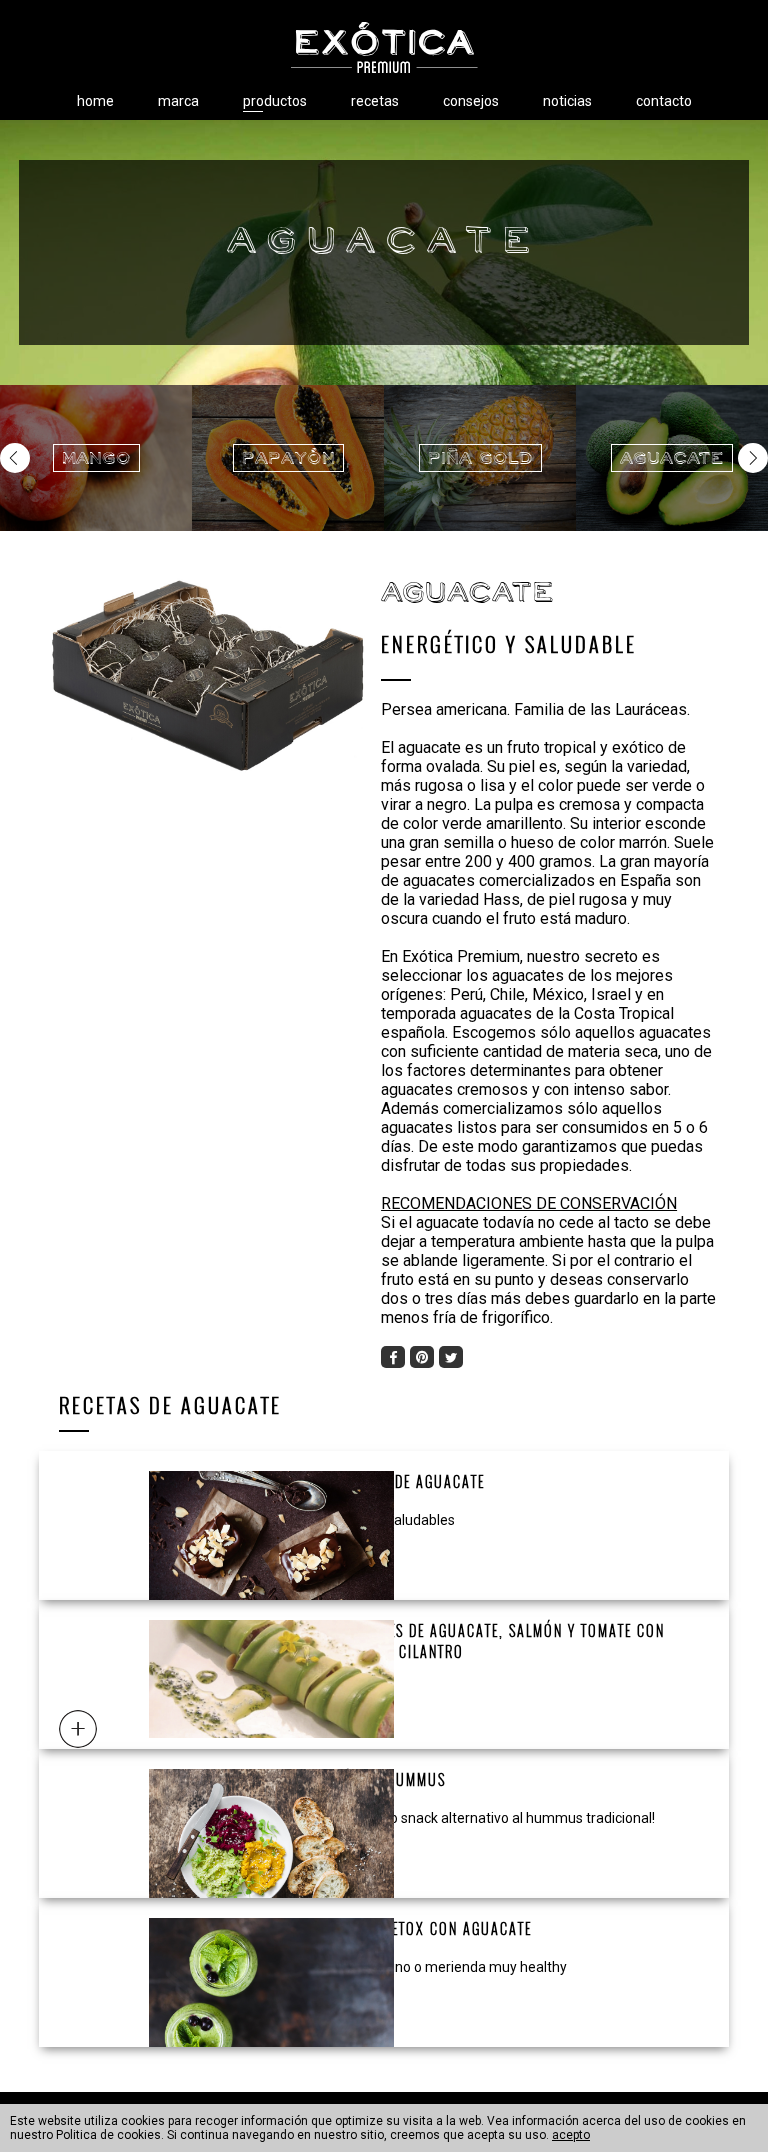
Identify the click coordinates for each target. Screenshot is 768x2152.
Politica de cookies (108, 2135)
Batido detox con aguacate (430, 1928)
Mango (96, 458)
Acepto (571, 2135)
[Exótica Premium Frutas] (384, 48)
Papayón (288, 458)
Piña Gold (480, 458)
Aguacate (672, 458)
